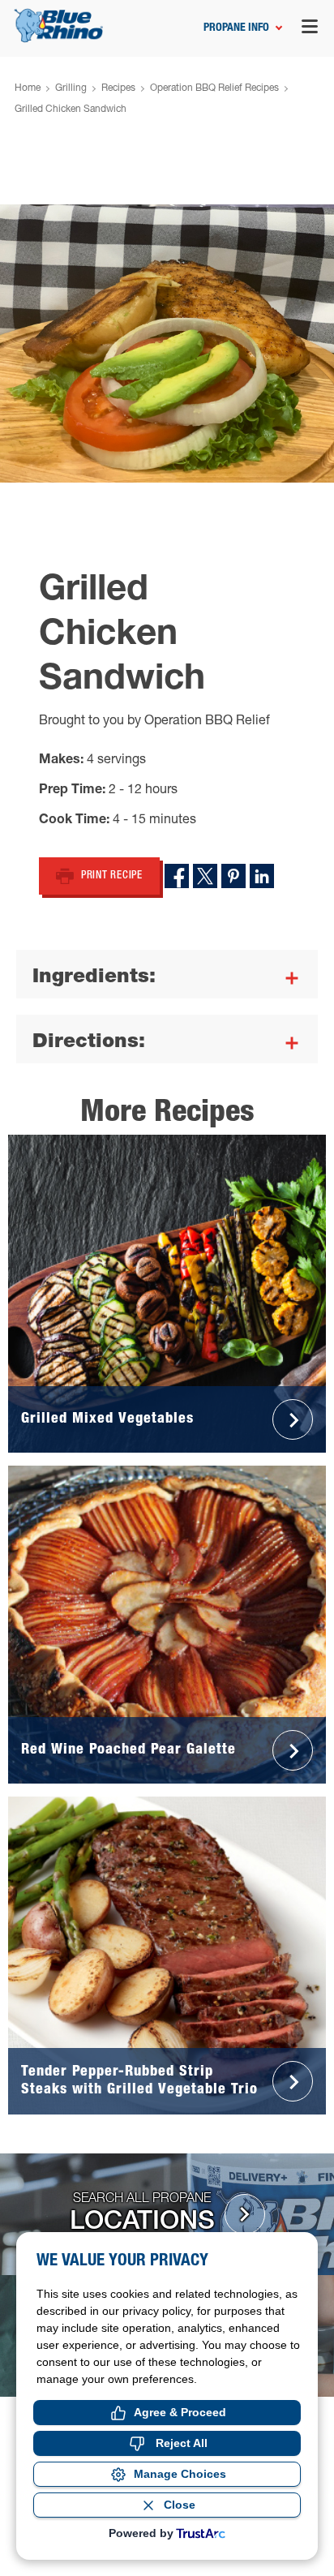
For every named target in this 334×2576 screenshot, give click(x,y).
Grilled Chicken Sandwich (71, 109)
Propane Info (236, 28)
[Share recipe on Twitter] (205, 876)
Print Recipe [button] (112, 876)
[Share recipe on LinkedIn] (262, 876)
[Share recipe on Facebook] (177, 876)
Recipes (118, 88)
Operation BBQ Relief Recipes (214, 88)
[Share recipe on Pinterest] (233, 876)
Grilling (71, 88)
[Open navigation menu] (310, 29)
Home (28, 88)
